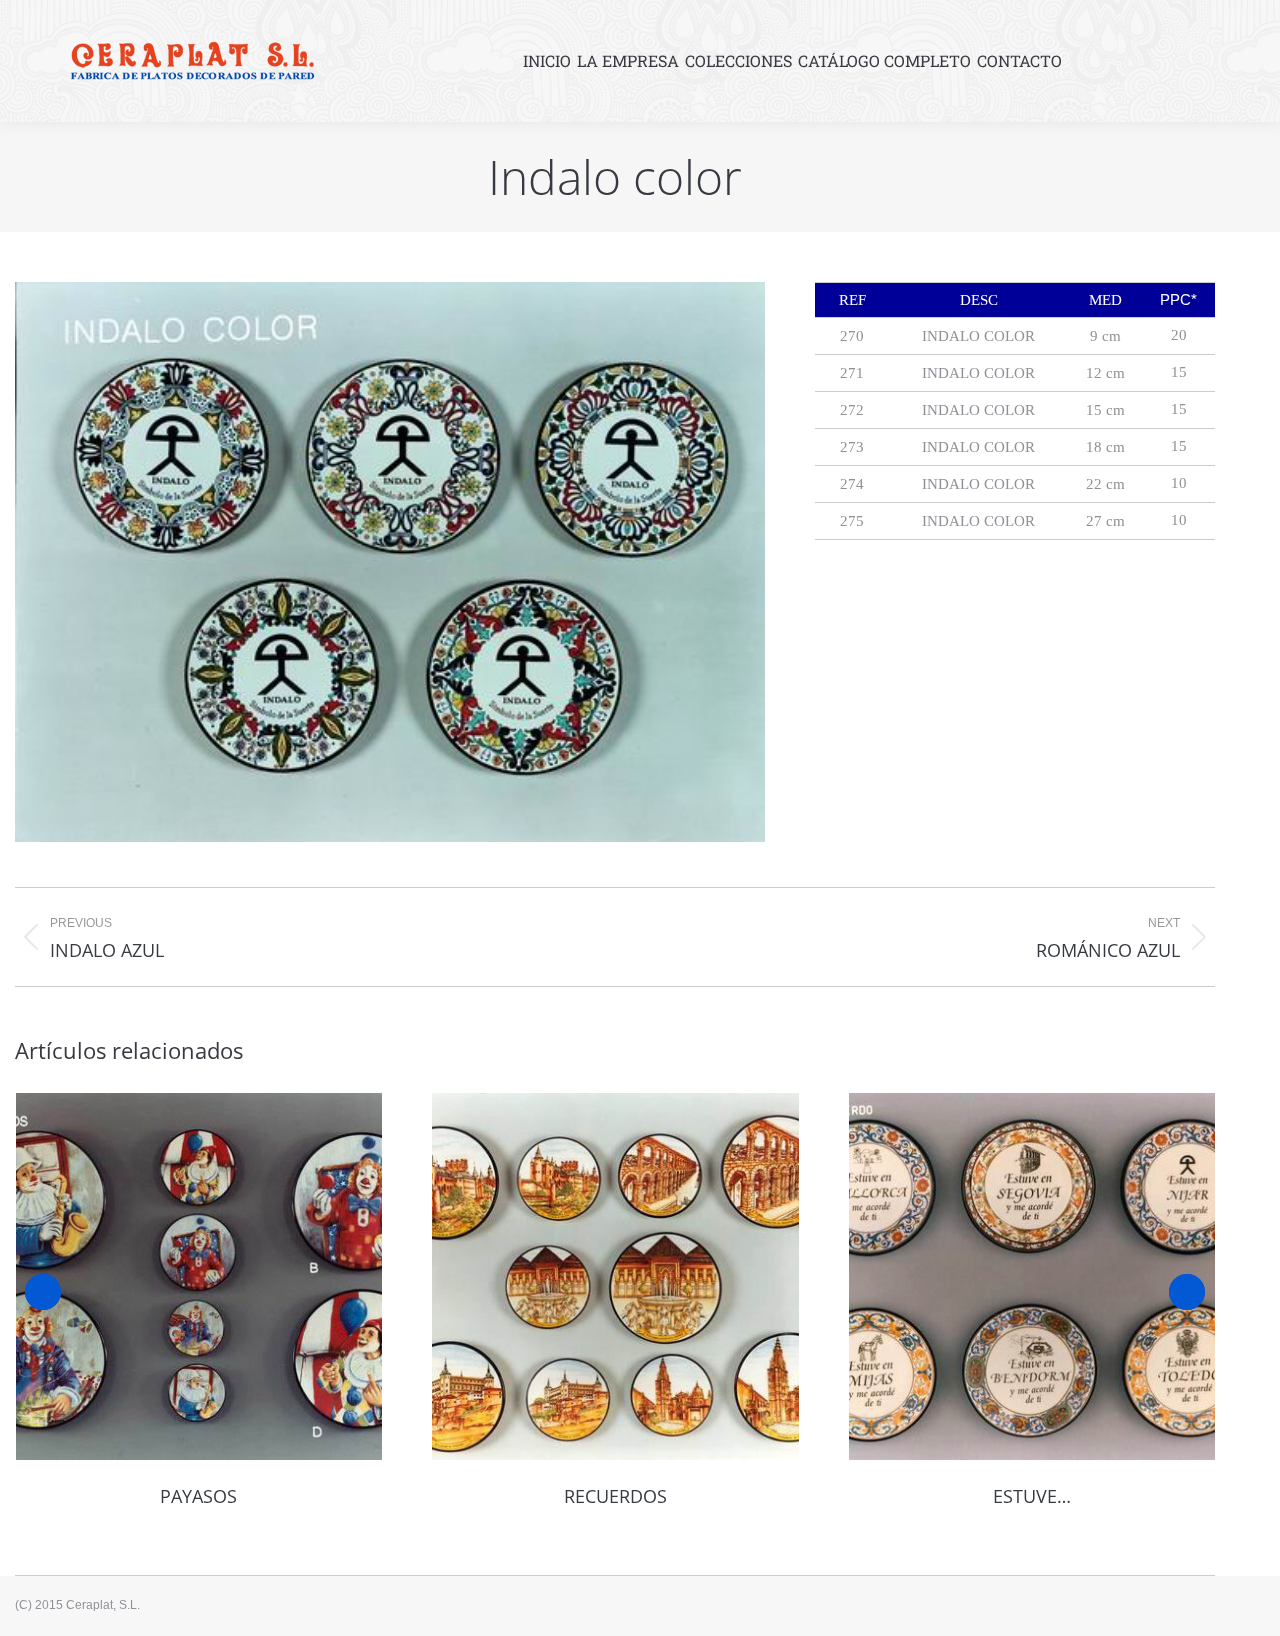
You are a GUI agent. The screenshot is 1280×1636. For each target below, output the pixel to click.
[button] (43, 1292)
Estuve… (1032, 1496)
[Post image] (199, 1276)
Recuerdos (615, 1496)
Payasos (198, 1496)
